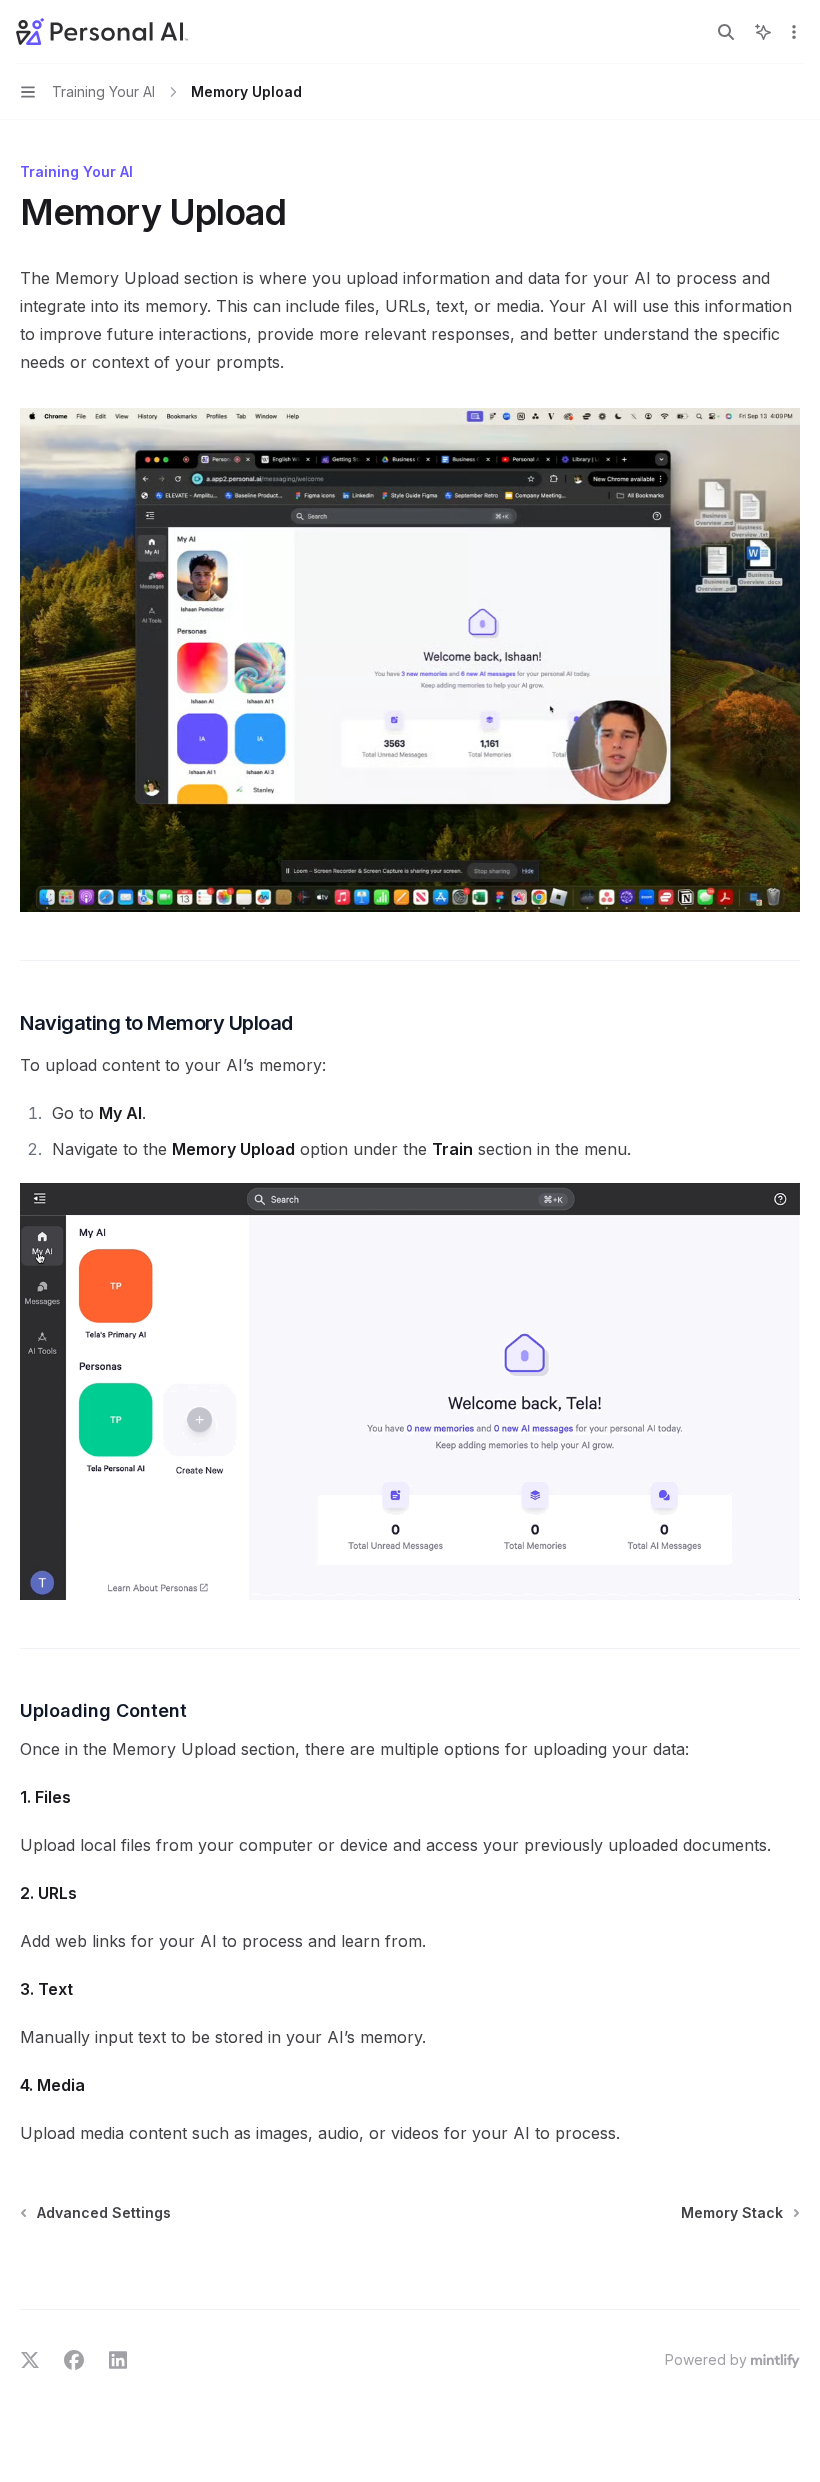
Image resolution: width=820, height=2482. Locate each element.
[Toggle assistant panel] (763, 32)
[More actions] (794, 32)
